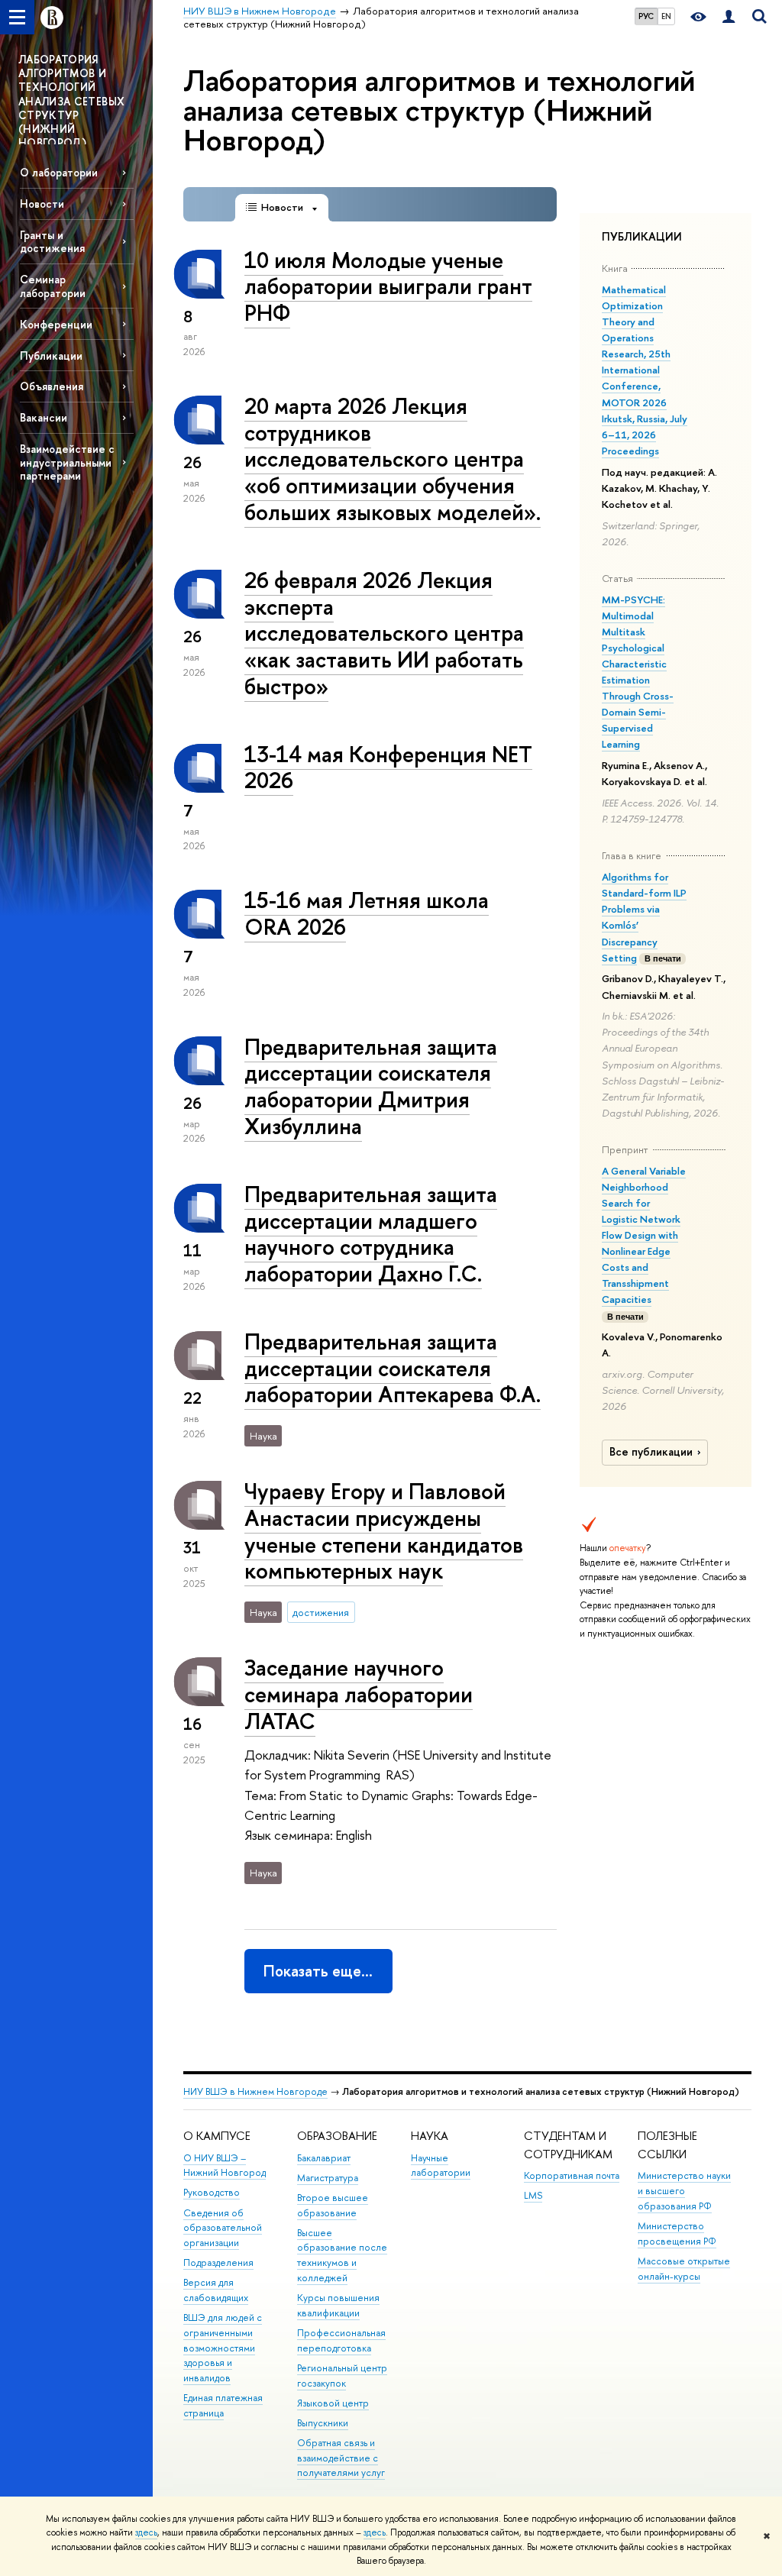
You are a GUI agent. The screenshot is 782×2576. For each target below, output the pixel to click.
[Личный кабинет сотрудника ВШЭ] (729, 17)
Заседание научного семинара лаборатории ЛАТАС (359, 1694)
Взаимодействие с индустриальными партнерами (67, 462)
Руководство (212, 2192)
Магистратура (328, 2178)
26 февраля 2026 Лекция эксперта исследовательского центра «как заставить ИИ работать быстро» (384, 633)
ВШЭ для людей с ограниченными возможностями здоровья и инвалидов (223, 2348)
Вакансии (44, 417)
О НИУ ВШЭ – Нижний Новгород (225, 2166)
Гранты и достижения (52, 241)
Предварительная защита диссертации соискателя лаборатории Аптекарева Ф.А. (393, 1368)
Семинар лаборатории (53, 286)
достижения (321, 1612)
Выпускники (323, 2423)
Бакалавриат (324, 2158)
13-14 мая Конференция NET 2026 (388, 768)
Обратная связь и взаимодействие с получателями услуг (341, 2458)
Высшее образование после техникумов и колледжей (342, 2255)
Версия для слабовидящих (216, 2290)
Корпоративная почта (572, 2175)
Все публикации (651, 1452)
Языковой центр (333, 2403)
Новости (42, 204)
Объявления (52, 386)
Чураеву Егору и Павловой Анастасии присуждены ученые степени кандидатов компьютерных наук (384, 1531)
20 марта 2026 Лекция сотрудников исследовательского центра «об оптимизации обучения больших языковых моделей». (393, 459)
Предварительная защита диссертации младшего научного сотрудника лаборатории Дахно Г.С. (371, 1234)
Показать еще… (318, 1971)
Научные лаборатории (441, 2166)
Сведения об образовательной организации (223, 2228)
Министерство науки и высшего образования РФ (684, 2191)
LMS (533, 2195)
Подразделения (218, 2262)
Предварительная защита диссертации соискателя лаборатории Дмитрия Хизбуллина (371, 1086)
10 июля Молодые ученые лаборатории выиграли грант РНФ (388, 286)
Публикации (51, 356)
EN (666, 16)
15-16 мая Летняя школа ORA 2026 (367, 913)
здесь (146, 2532)
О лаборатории (59, 172)
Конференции (56, 324)
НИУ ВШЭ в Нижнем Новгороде (255, 2091)
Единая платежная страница (223, 2405)
